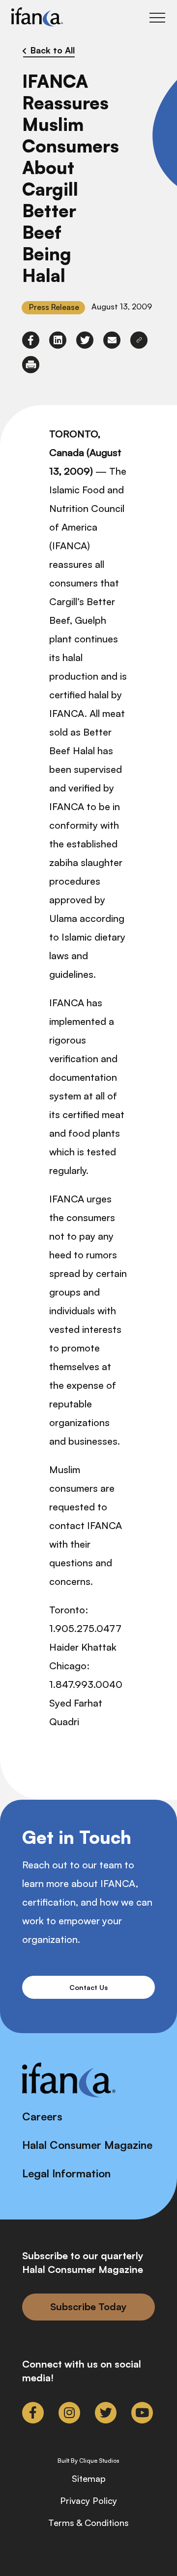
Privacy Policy (88, 2500)
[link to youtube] (142, 2413)
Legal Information (66, 2173)
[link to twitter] (85, 340)
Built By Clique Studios (88, 2461)
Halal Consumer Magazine (87, 2145)
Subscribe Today (88, 2307)
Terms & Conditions (88, 2523)
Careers (42, 2116)
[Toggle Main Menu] (157, 18)
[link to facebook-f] (31, 340)
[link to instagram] (69, 2413)
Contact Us (88, 1987)
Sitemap (89, 2478)
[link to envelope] (112, 340)
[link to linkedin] (58, 340)
